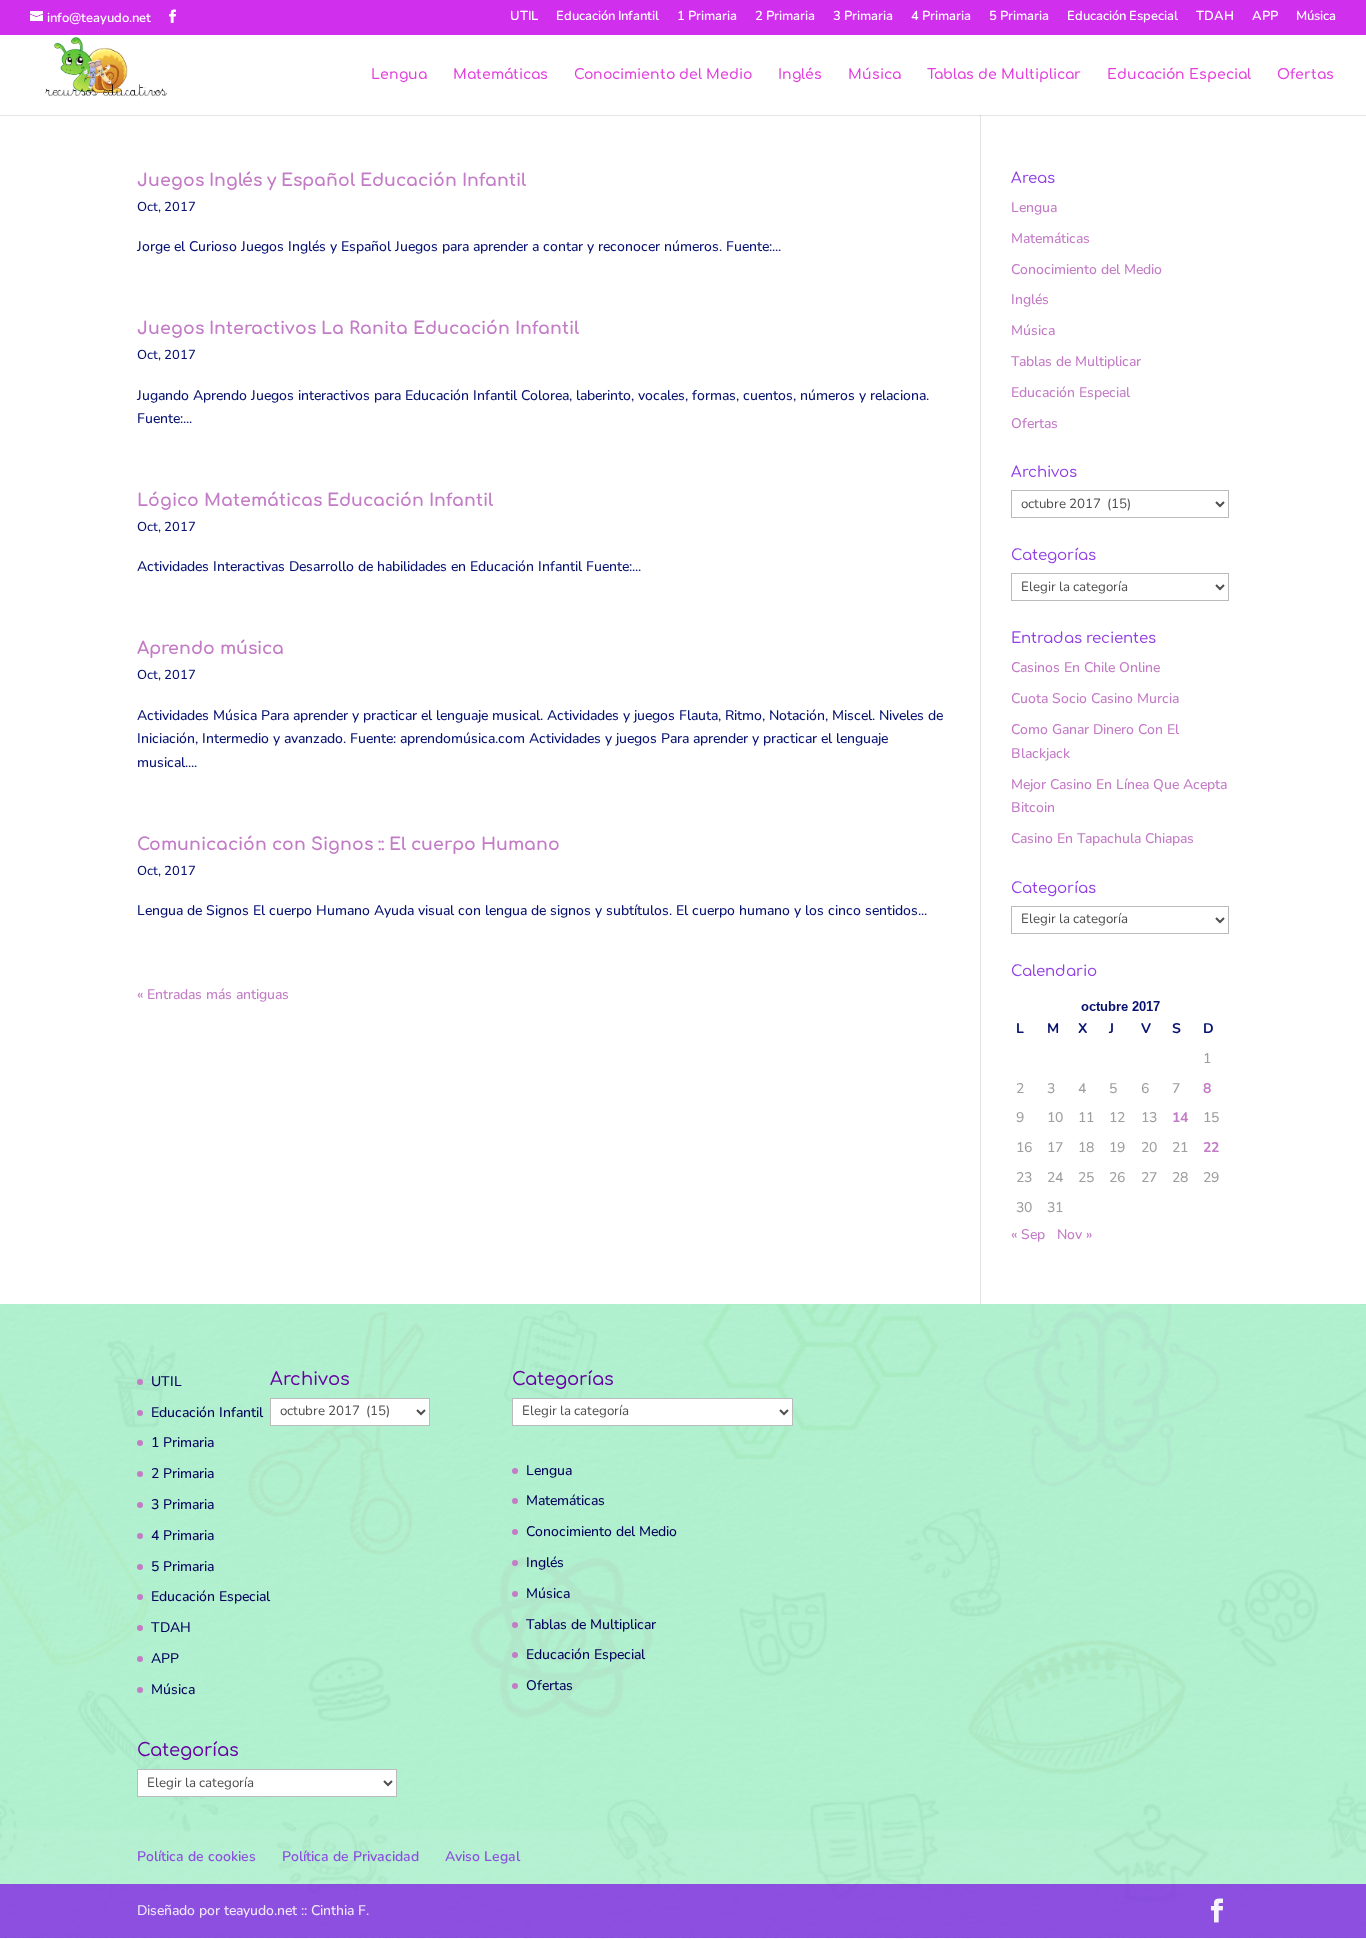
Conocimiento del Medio (663, 75)
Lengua (399, 75)
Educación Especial (1122, 17)
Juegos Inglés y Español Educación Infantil (331, 180)
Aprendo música (210, 648)
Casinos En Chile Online (1085, 667)
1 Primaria (707, 17)
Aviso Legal (482, 1856)
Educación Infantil (607, 17)
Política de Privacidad (350, 1856)
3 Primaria (863, 17)
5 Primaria (1019, 17)
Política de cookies (196, 1856)
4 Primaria (941, 17)
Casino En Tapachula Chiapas (1102, 838)
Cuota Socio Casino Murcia (1095, 698)
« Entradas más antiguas (213, 994)
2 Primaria (785, 17)
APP (1265, 17)
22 (1211, 1147)
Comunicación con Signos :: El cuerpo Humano (348, 844)
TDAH (1215, 17)
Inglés (800, 75)
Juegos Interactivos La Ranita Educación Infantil (358, 328)
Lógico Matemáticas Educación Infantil (315, 500)
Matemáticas (500, 75)
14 (1180, 1117)
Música (1316, 17)
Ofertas (1305, 75)
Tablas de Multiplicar (1004, 75)
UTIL (524, 17)
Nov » (1074, 1234)
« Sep (1028, 1234)
